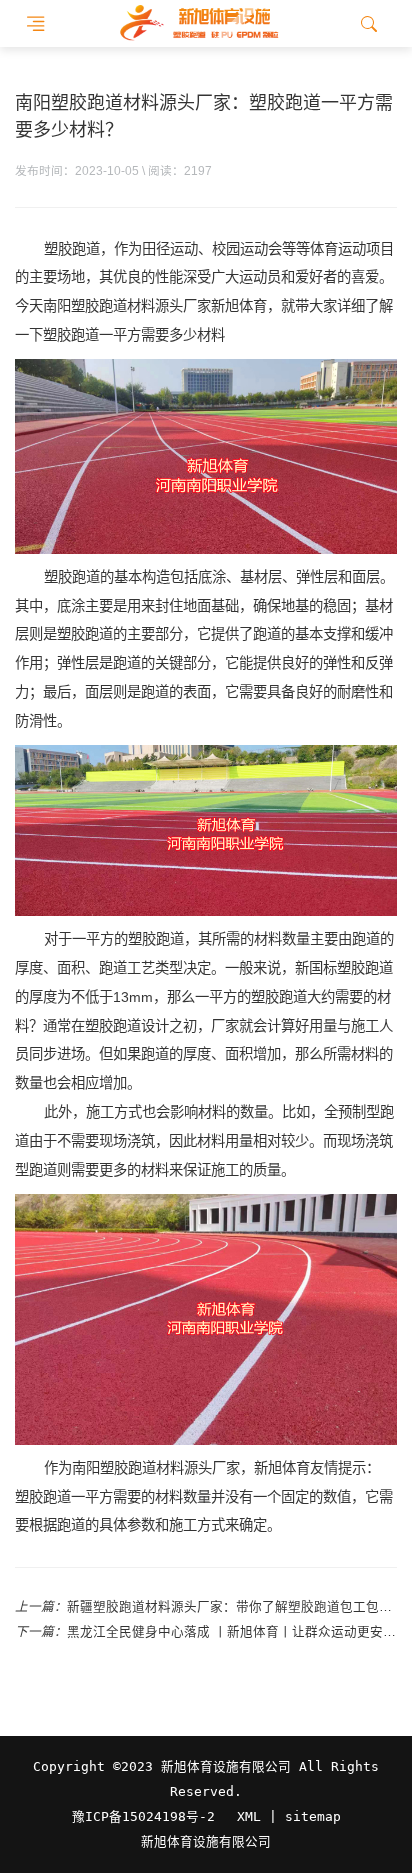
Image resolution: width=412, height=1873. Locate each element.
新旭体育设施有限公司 (206, 1842)
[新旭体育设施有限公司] (198, 23)
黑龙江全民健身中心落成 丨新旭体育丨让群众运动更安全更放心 (232, 1632)
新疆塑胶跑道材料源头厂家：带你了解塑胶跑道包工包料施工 (232, 1607)
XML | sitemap (289, 1816)
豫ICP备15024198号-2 (143, 1816)
